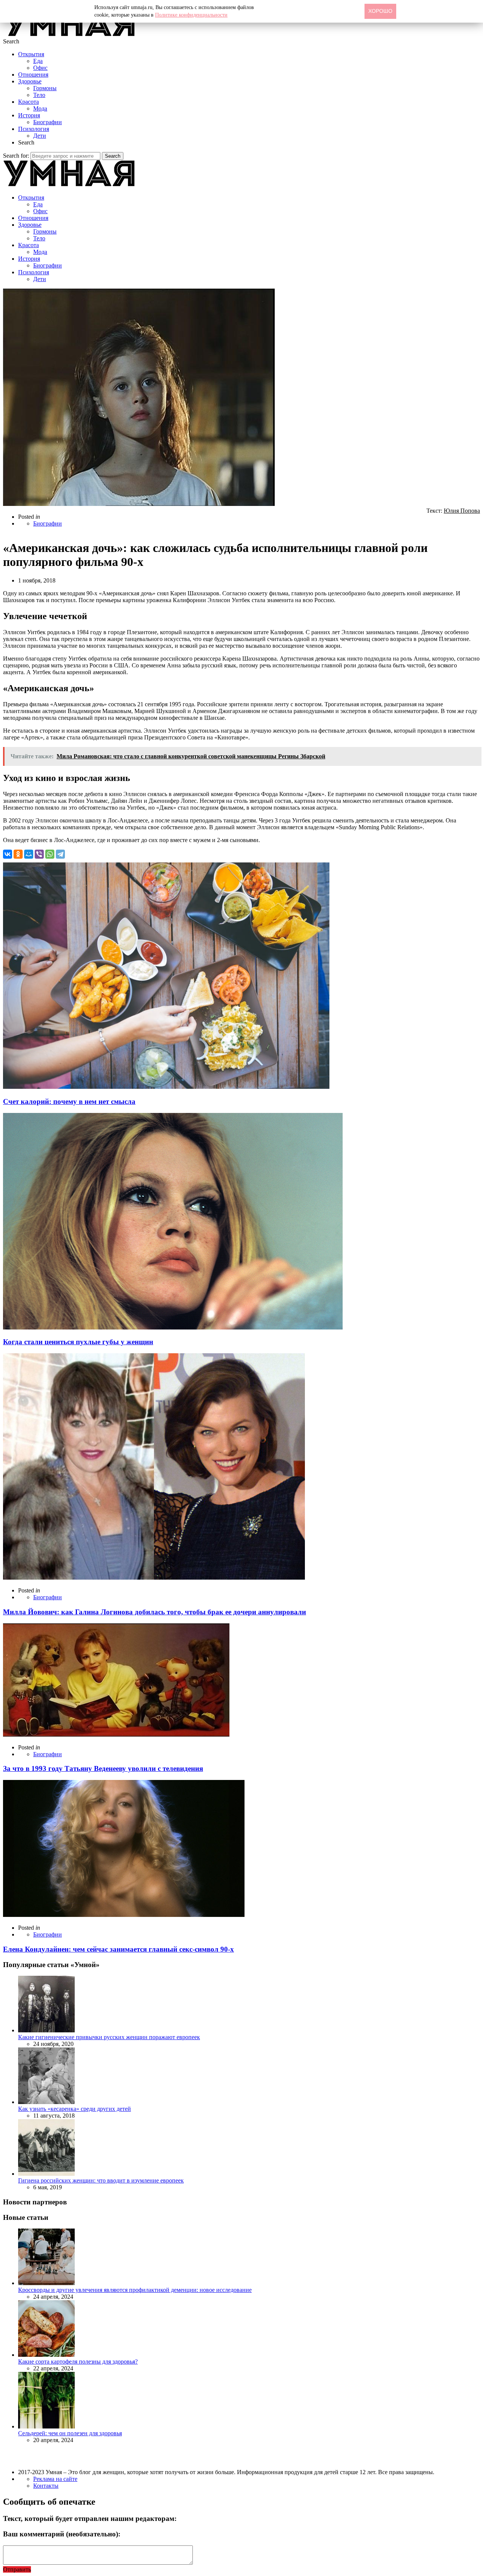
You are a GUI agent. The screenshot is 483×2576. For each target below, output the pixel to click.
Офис (40, 68)
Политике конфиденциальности (191, 15)
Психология (34, 129)
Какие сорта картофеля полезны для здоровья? (78, 2362)
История (29, 115)
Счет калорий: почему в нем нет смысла (69, 1101)
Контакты (46, 2486)
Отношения (33, 75)
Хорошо (380, 11)
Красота (28, 102)
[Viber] (39, 854)
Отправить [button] (17, 2569)
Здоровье (30, 81)
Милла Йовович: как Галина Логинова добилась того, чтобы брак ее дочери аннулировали (155, 1612)
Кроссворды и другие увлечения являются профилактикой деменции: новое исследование (135, 2290)
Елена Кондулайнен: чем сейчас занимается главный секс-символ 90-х (118, 1949)
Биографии (48, 122)
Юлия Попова (462, 511)
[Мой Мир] (29, 854)
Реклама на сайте (55, 2479)
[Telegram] (60, 854)
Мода (40, 108)
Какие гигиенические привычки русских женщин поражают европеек (109, 2037)
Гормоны (45, 88)
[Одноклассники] (18, 854)
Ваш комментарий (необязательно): (62, 2534)
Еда (38, 61)
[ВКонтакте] (8, 854)
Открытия (31, 54)
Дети (40, 136)
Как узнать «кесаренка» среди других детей (75, 2109)
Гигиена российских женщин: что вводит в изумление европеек (101, 2180)
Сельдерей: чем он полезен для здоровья (70, 2433)
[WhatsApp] (50, 854)
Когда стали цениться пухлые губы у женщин (78, 1342)
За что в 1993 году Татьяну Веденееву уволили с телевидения (103, 1768)
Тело (39, 95)
